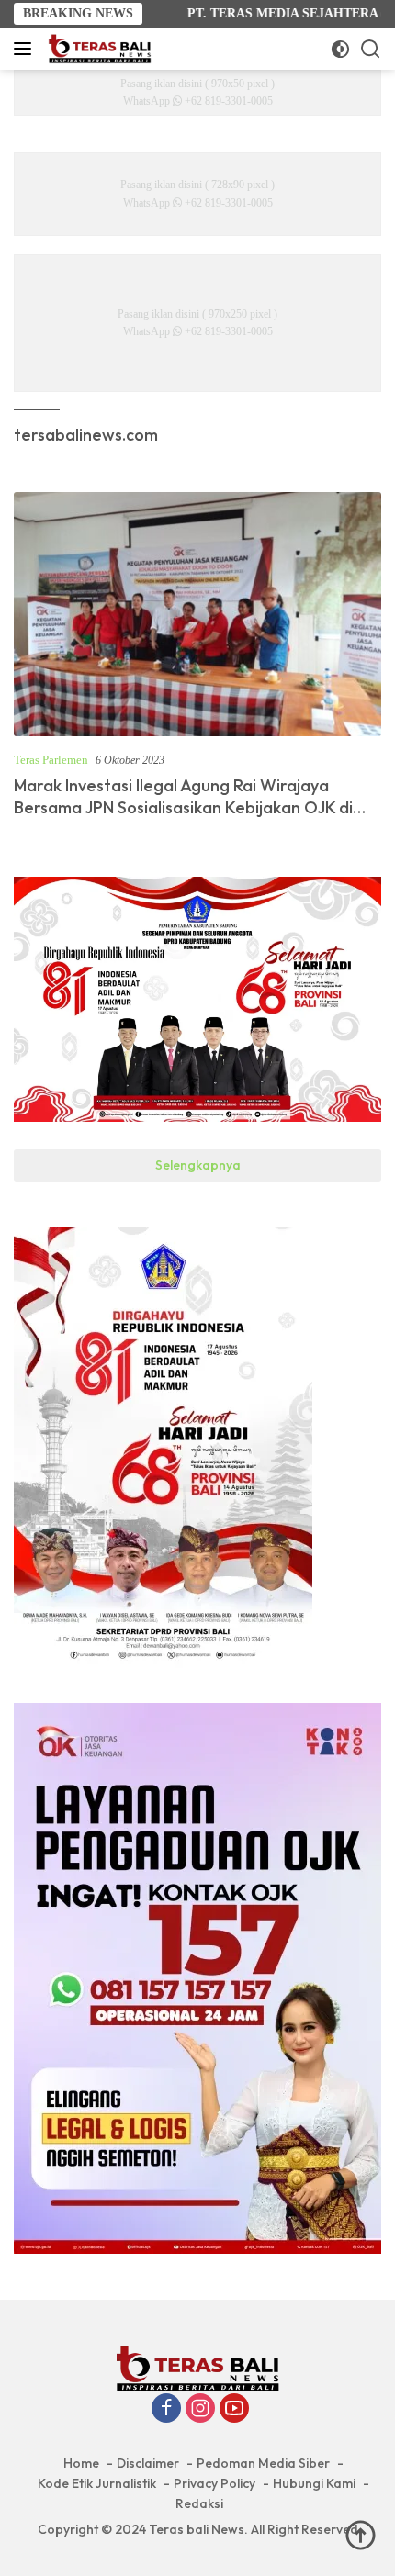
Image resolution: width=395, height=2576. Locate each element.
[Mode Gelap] (340, 49)
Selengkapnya (198, 1165)
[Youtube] (234, 2410)
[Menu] (26, 49)
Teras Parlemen (51, 760)
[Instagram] (200, 2410)
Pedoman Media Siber (263, 2463)
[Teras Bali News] (97, 49)
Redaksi (199, 2503)
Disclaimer (148, 2463)
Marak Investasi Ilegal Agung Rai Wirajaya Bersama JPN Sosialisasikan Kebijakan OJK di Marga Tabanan (183, 807)
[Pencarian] (371, 49)
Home (81, 2463)
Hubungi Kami (314, 2483)
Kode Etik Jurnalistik (97, 2483)
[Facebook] (166, 2410)
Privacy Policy (214, 2483)
